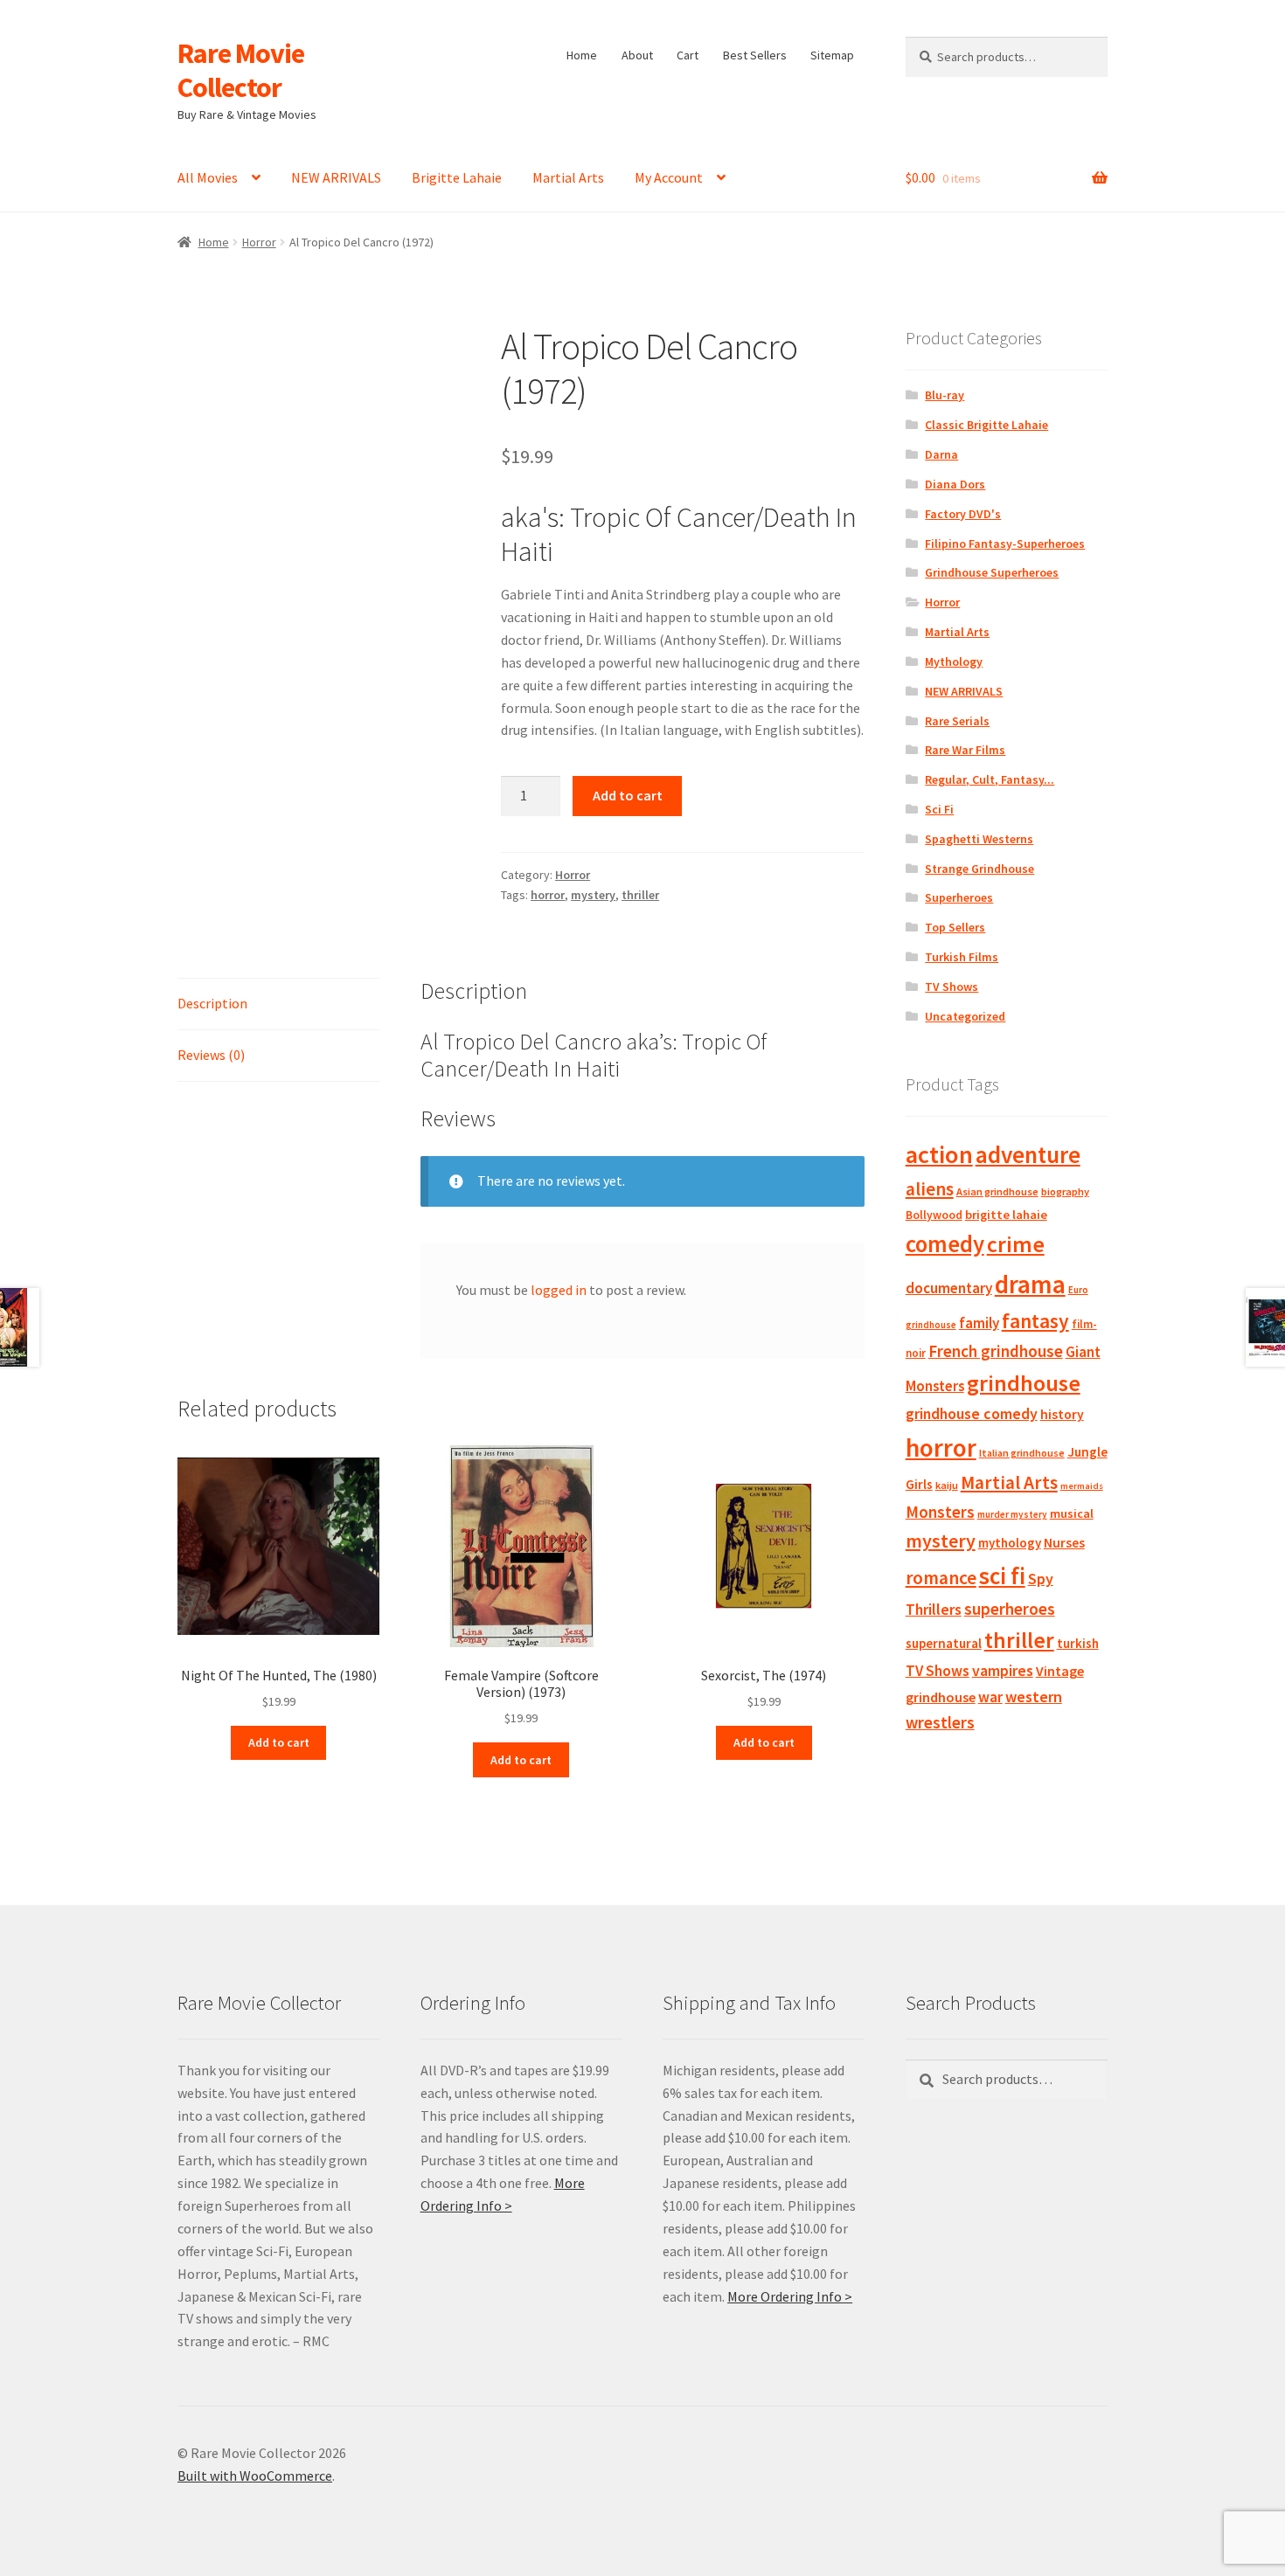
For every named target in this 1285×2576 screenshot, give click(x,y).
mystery (593, 895)
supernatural (944, 1643)
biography (1065, 1191)
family (979, 1323)
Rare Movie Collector (241, 70)
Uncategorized (965, 1016)
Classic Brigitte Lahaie (986, 425)
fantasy (1035, 1321)
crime (1016, 1244)
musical (1072, 1513)
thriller (640, 895)
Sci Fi (939, 809)
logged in (559, 1290)
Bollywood (934, 1215)
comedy (945, 1244)
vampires (1003, 1671)
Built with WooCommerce (255, 2476)
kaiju (947, 1485)
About (637, 55)
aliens (930, 1189)
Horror (259, 242)
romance (941, 1578)
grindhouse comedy (972, 1413)
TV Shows (952, 987)
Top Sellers (955, 927)
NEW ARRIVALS (336, 177)
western (1034, 1697)
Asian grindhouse (997, 1191)
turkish (1078, 1643)
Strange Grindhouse (979, 869)
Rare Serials (957, 721)
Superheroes (959, 897)
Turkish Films (962, 957)
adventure (1028, 1154)
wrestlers (940, 1722)
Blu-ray (945, 395)
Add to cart (628, 795)
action (939, 1154)
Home (582, 55)
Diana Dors (955, 484)
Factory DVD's (963, 514)
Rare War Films (965, 750)
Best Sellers (755, 55)
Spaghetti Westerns (979, 839)
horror (548, 895)
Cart (688, 55)
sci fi (1002, 1575)
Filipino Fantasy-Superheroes (1005, 544)
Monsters (940, 1512)
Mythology (954, 661)
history (1062, 1414)
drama (1030, 1284)
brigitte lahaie (1006, 1215)
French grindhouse (996, 1351)
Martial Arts (568, 177)
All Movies (208, 177)
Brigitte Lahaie (457, 177)
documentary (949, 1288)
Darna (941, 454)
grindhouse (1024, 1383)
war (990, 1697)
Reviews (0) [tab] (211, 1055)
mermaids (1082, 1486)
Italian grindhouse (1022, 1453)
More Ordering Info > (790, 2296)
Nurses (1064, 1543)
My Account (669, 177)
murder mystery (1012, 1514)
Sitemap (832, 55)
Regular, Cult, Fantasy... (990, 779)
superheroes (1010, 1609)
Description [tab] (212, 1003)
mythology (1010, 1543)
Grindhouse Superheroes (992, 572)
